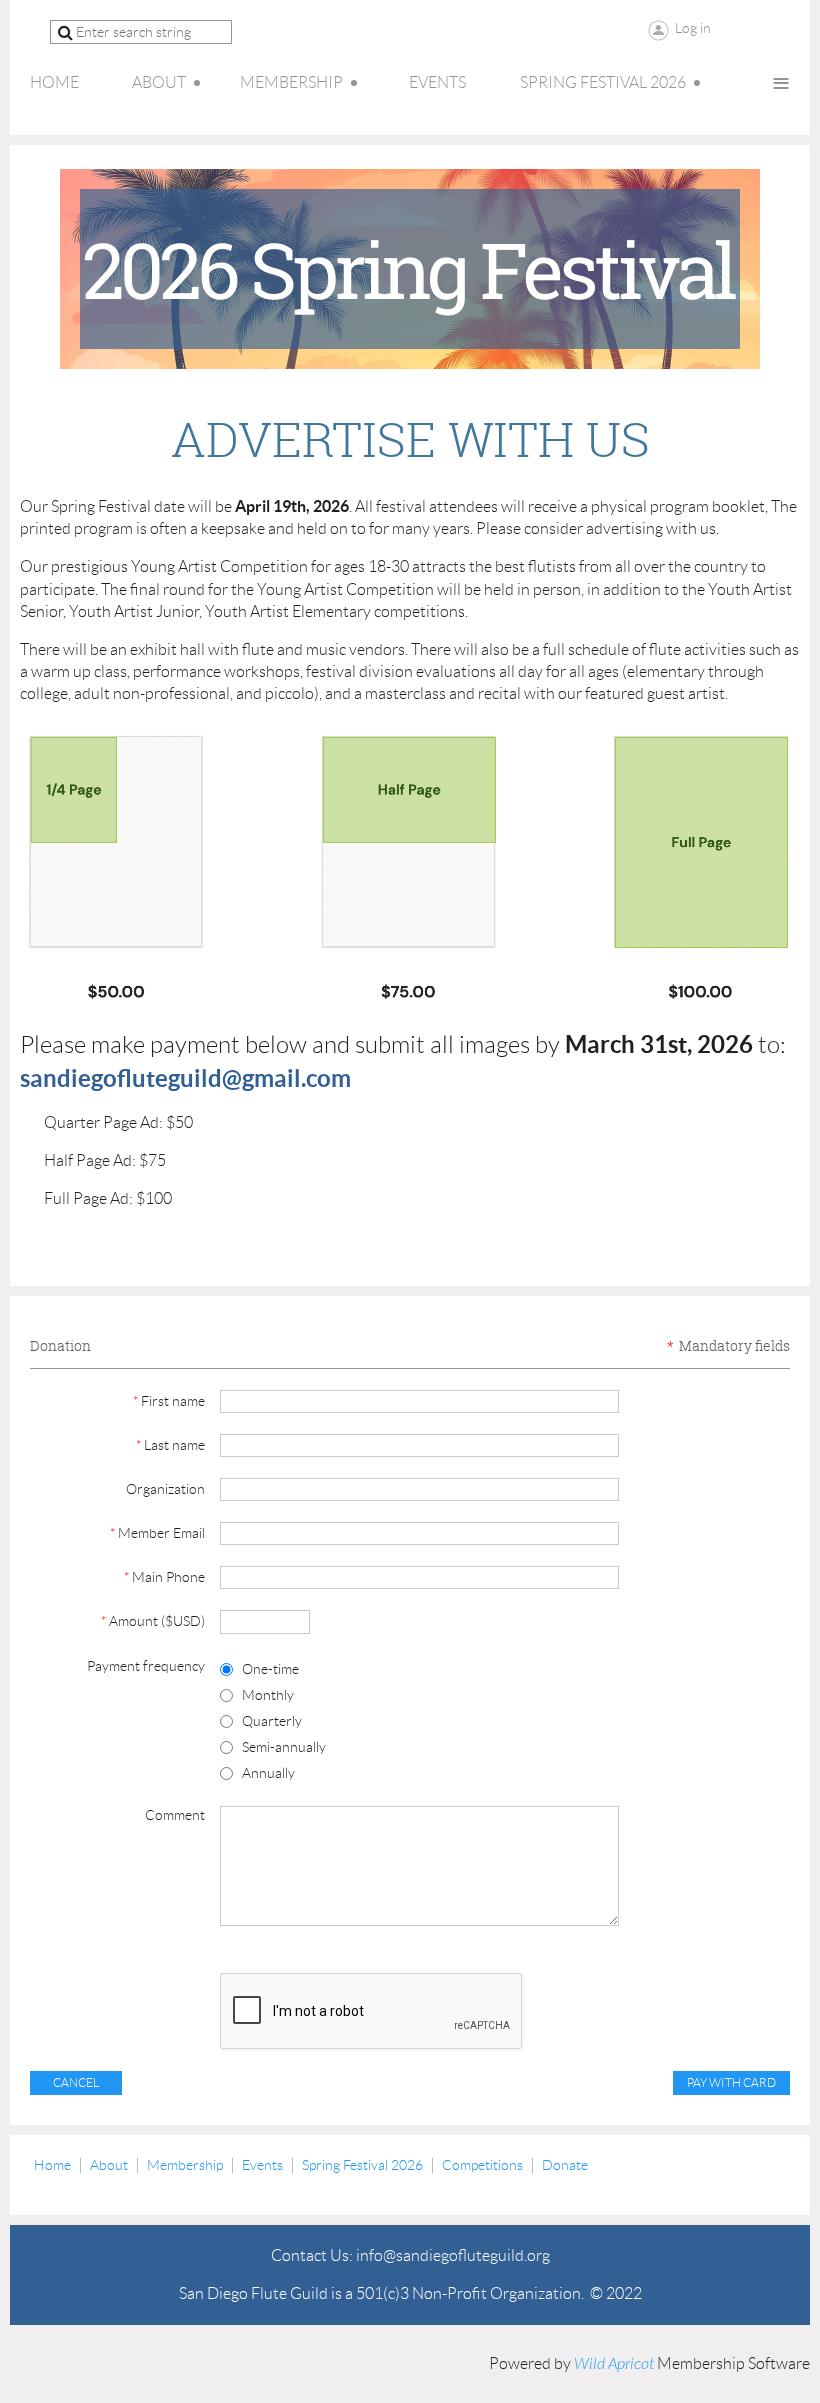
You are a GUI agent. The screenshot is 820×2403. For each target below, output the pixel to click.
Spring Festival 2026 (362, 2165)
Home (52, 2165)
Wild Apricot (614, 2364)
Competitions (482, 2165)
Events (262, 2165)
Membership (185, 2165)
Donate (565, 2165)
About (109, 2165)
